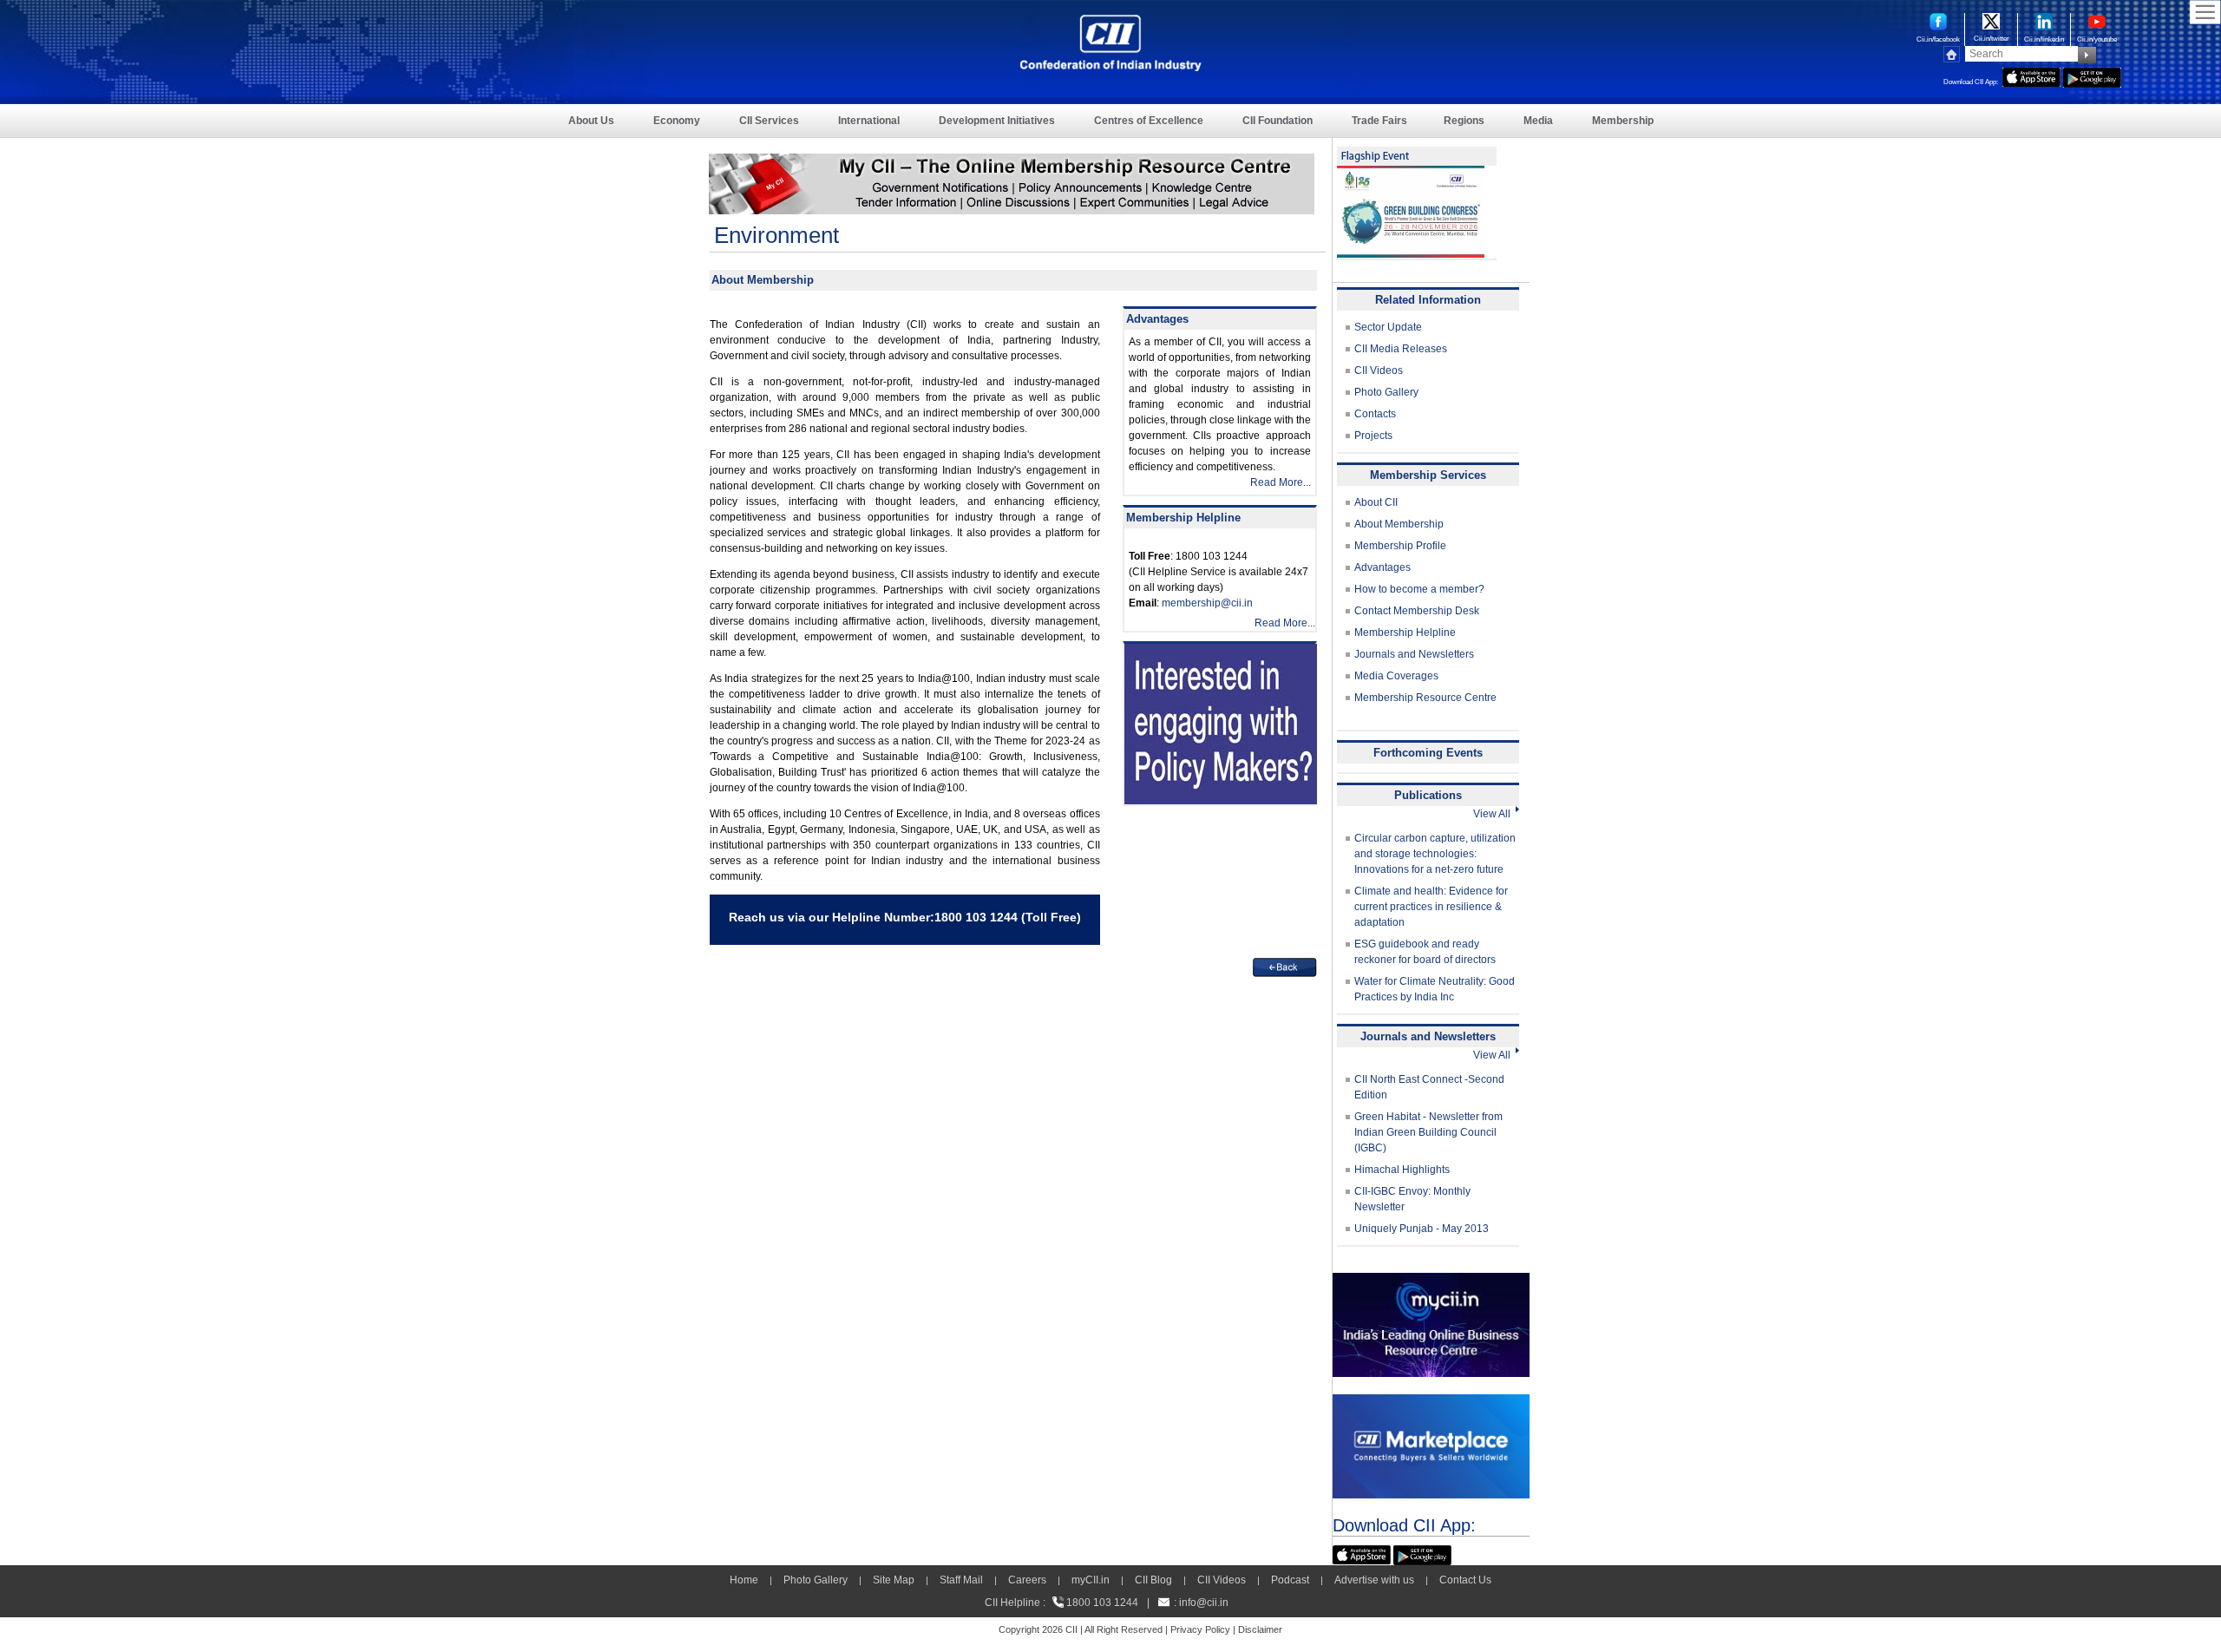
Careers (1027, 1580)
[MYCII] (1431, 1281)
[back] (1285, 966)
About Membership (1399, 524)
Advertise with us (1374, 1580)
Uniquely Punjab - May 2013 (1422, 1229)
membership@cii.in (1207, 603)
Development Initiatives (997, 121)
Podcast (1290, 1580)
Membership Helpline (1405, 633)
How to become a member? (1419, 589)
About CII (1376, 502)
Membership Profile (1400, 546)
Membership (1623, 121)
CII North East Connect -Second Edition (1429, 1087)
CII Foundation (1278, 121)
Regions (1464, 121)
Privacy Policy (1200, 1629)
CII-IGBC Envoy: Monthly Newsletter (1412, 1199)
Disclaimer (1260, 1629)
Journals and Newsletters (1414, 654)
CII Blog (1153, 1580)
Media (1538, 121)
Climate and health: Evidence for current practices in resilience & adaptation (1431, 907)
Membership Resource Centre (1425, 698)
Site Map (894, 1580)
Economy (677, 121)
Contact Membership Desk (1417, 611)
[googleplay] (2092, 75)
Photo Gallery (1386, 392)
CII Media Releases (1401, 349)
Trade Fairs (1379, 121)
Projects (1373, 436)
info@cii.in (1204, 1603)
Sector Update (1388, 327)
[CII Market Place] (1431, 1402)
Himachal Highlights (1402, 1170)
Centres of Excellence (1149, 121)
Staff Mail (961, 1580)
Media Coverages (1396, 676)
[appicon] (2031, 75)
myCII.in (1091, 1580)
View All (1494, 814)
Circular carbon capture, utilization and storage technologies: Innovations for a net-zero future (1435, 854)
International (869, 121)
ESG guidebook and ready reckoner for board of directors (1425, 952)
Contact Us (1465, 1580)
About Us (591, 121)
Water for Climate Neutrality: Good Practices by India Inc (1435, 989)
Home (744, 1580)
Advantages (1382, 567)
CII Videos (1379, 370)
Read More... (1281, 482)
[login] (1012, 161)
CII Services (769, 121)
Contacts (1375, 414)
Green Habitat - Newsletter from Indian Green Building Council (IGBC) (1428, 1132)
